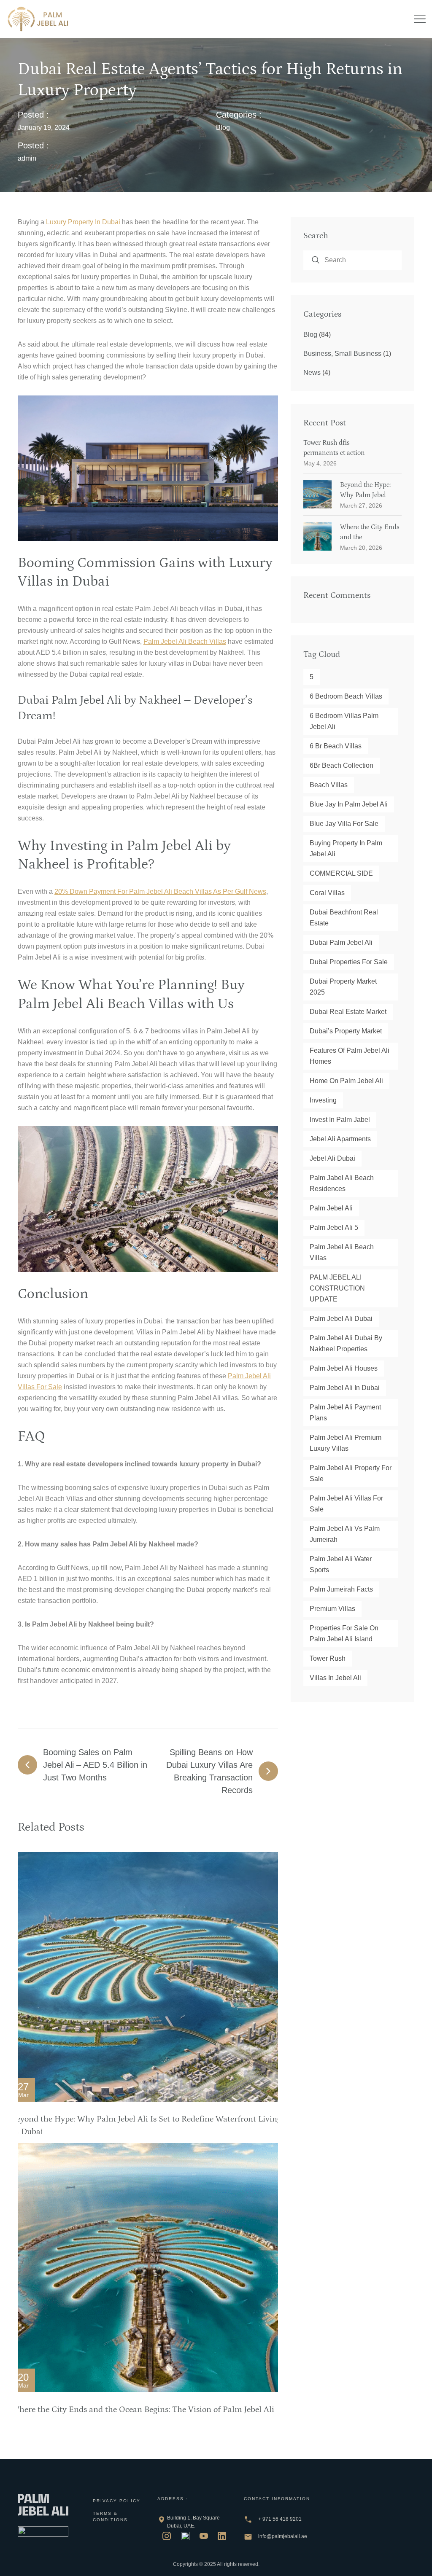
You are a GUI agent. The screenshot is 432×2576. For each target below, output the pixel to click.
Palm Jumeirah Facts (341, 1589)
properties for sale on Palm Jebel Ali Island (344, 1634)
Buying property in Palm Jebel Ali (346, 848)
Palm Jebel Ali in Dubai (345, 1388)
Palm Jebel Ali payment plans (345, 1413)
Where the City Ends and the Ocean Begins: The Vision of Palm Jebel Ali (143, 2409)
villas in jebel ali (335, 1678)
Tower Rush (328, 1658)
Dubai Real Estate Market (348, 1012)
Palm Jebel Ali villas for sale (346, 1504)
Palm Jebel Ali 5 (334, 1227)
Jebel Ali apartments (340, 1139)
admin (27, 158)
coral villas (327, 893)
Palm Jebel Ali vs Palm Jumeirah (345, 1534)
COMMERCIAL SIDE (341, 873)
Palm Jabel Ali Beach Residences (342, 1183)
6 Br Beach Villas (336, 746)
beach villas (329, 785)
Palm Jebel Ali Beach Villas (342, 1252)
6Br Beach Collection (342, 765)
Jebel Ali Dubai (332, 1158)
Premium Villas (332, 1609)
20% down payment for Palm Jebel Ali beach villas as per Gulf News (160, 891)
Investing (323, 1100)
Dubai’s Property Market (346, 1031)
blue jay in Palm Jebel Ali (349, 804)
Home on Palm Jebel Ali (346, 1081)
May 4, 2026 (320, 463)
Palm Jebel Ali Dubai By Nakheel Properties (346, 1343)
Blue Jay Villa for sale (344, 824)
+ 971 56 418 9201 (280, 2519)
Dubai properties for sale (349, 962)
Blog (223, 128)
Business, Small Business (342, 354)
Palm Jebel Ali (331, 1208)
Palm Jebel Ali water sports (341, 1564)
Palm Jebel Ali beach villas (185, 641)
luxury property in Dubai (83, 222)
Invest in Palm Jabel (340, 1120)
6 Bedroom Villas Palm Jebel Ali (344, 721)
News (312, 372)
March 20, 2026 (361, 548)
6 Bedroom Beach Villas (346, 696)
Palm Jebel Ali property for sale (351, 1473)
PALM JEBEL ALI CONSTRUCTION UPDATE (337, 1288)
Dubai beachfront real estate (344, 918)
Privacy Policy (117, 2501)
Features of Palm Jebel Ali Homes (350, 1056)
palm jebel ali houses (344, 1368)
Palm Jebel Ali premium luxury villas (346, 1443)
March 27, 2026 (361, 506)
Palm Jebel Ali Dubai (341, 1319)
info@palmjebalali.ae (283, 2536)
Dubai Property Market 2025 (343, 987)
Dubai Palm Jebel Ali (341, 942)
